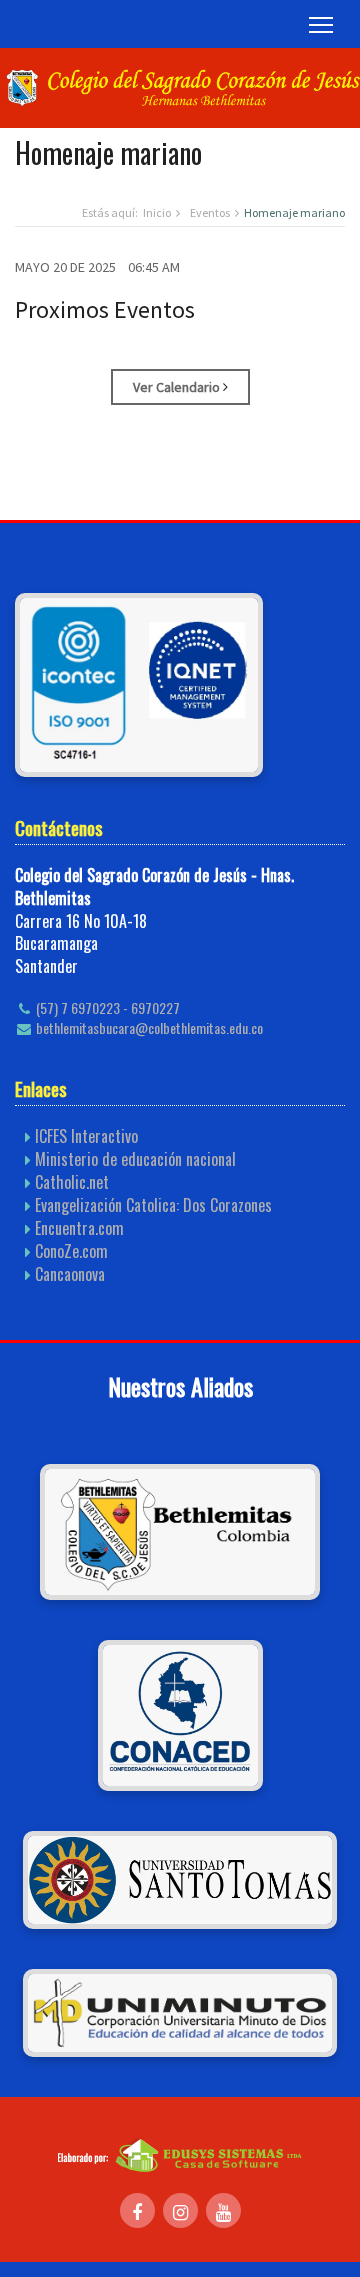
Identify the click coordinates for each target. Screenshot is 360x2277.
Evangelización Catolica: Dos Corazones (153, 1205)
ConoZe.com (71, 1251)
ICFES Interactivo (86, 1136)
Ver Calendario (178, 387)
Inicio (157, 212)
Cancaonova (70, 1274)
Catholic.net (72, 1182)
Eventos (210, 212)
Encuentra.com (79, 1228)
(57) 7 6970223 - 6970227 (106, 1008)
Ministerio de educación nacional (135, 1159)
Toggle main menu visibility (321, 24)
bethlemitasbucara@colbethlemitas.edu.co (148, 1028)
